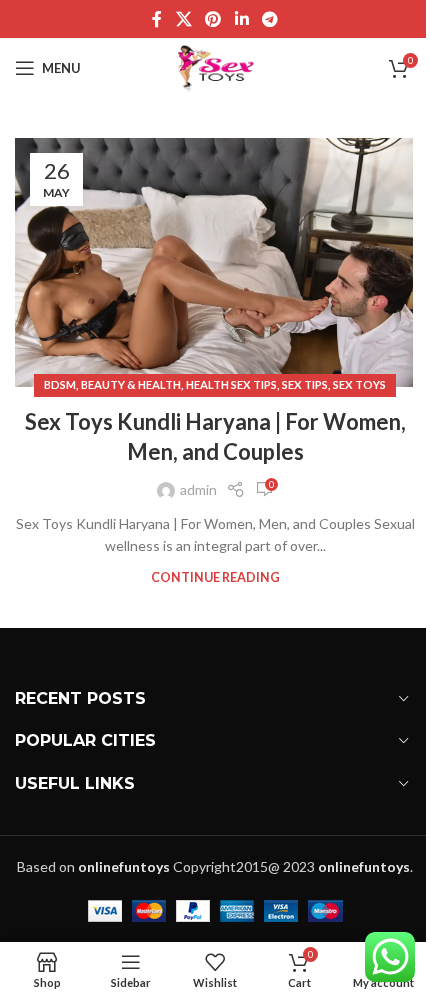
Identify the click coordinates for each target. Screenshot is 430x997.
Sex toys (359, 384)
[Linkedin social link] (241, 19)
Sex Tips (305, 384)
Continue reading (215, 577)
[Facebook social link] (157, 19)
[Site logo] (215, 66)
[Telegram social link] (269, 19)
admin (198, 489)
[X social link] (183, 19)
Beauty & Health (131, 384)
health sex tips (231, 384)
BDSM (60, 384)
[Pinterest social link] (213, 19)
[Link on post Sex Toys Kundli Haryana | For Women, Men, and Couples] (215, 262)
